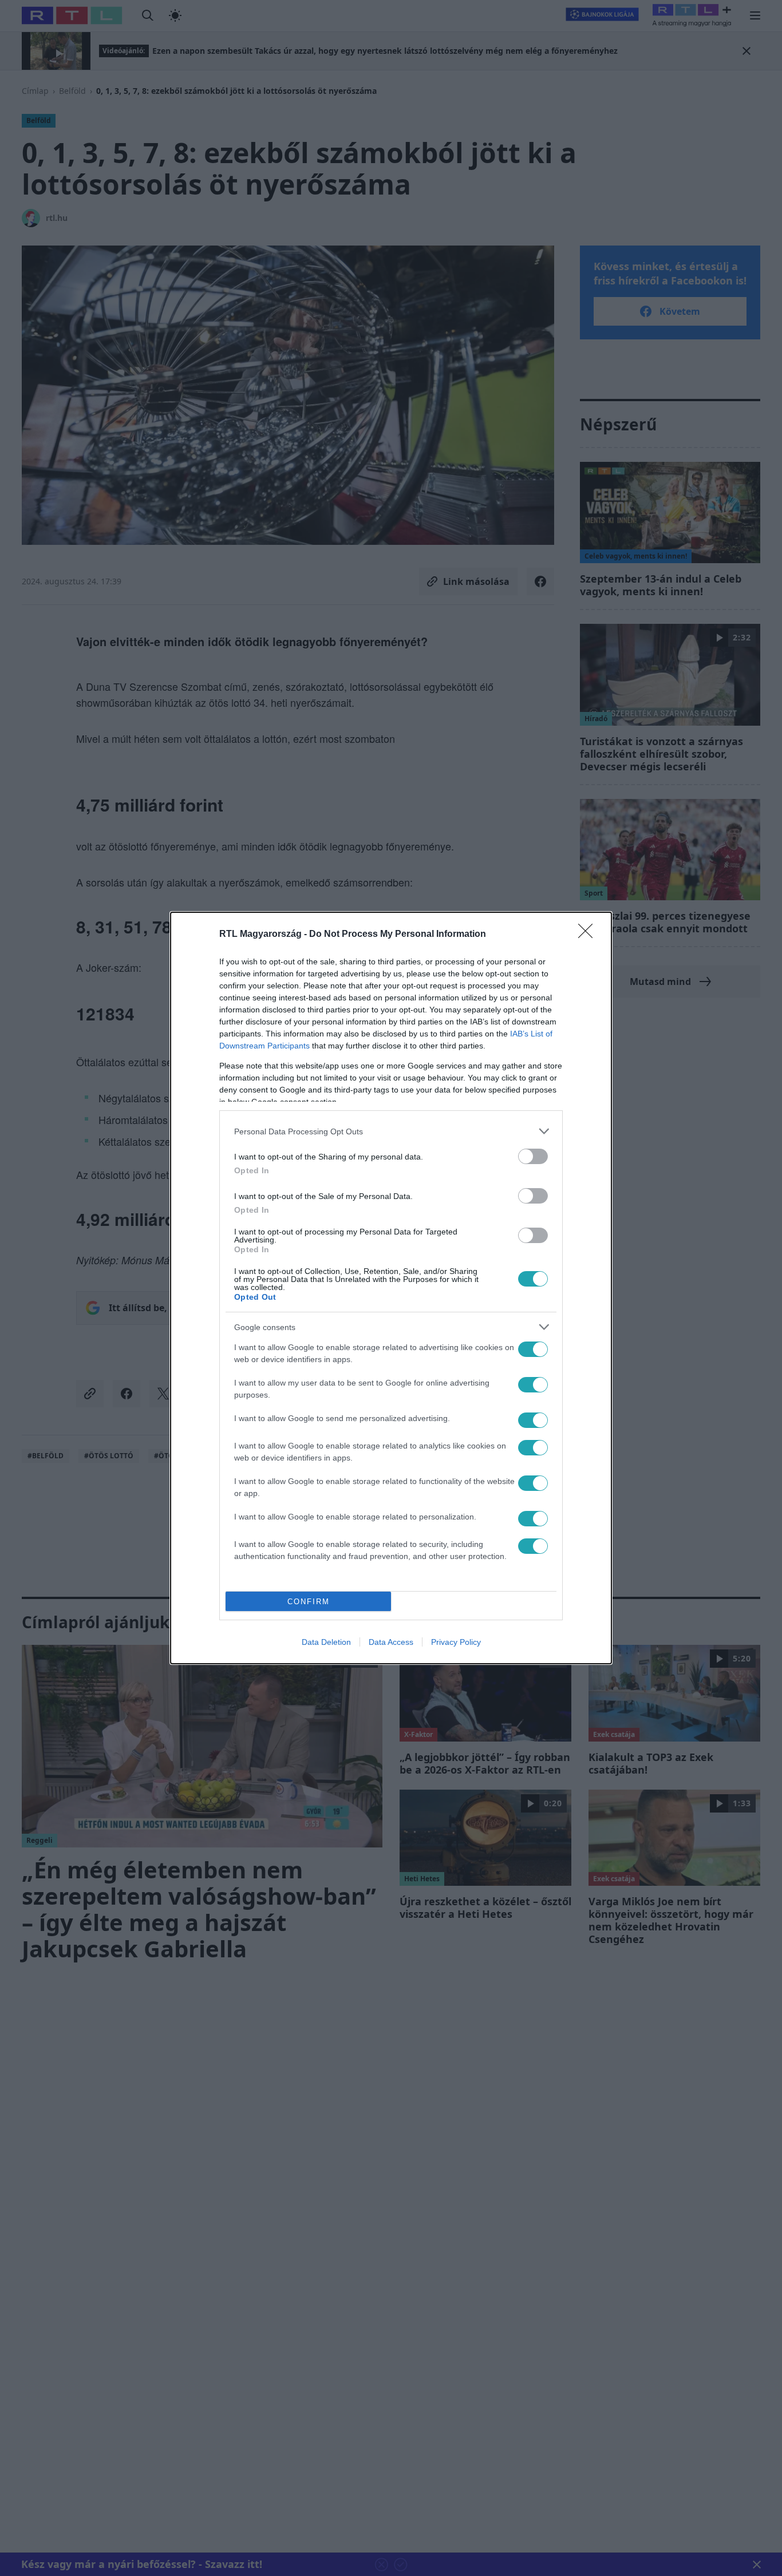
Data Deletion (326, 1642)
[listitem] (391, 1131)
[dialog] (391, 1288)
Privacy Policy (456, 1642)
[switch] (533, 1156)
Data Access (391, 1642)
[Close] (589, 935)
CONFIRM (309, 1602)
